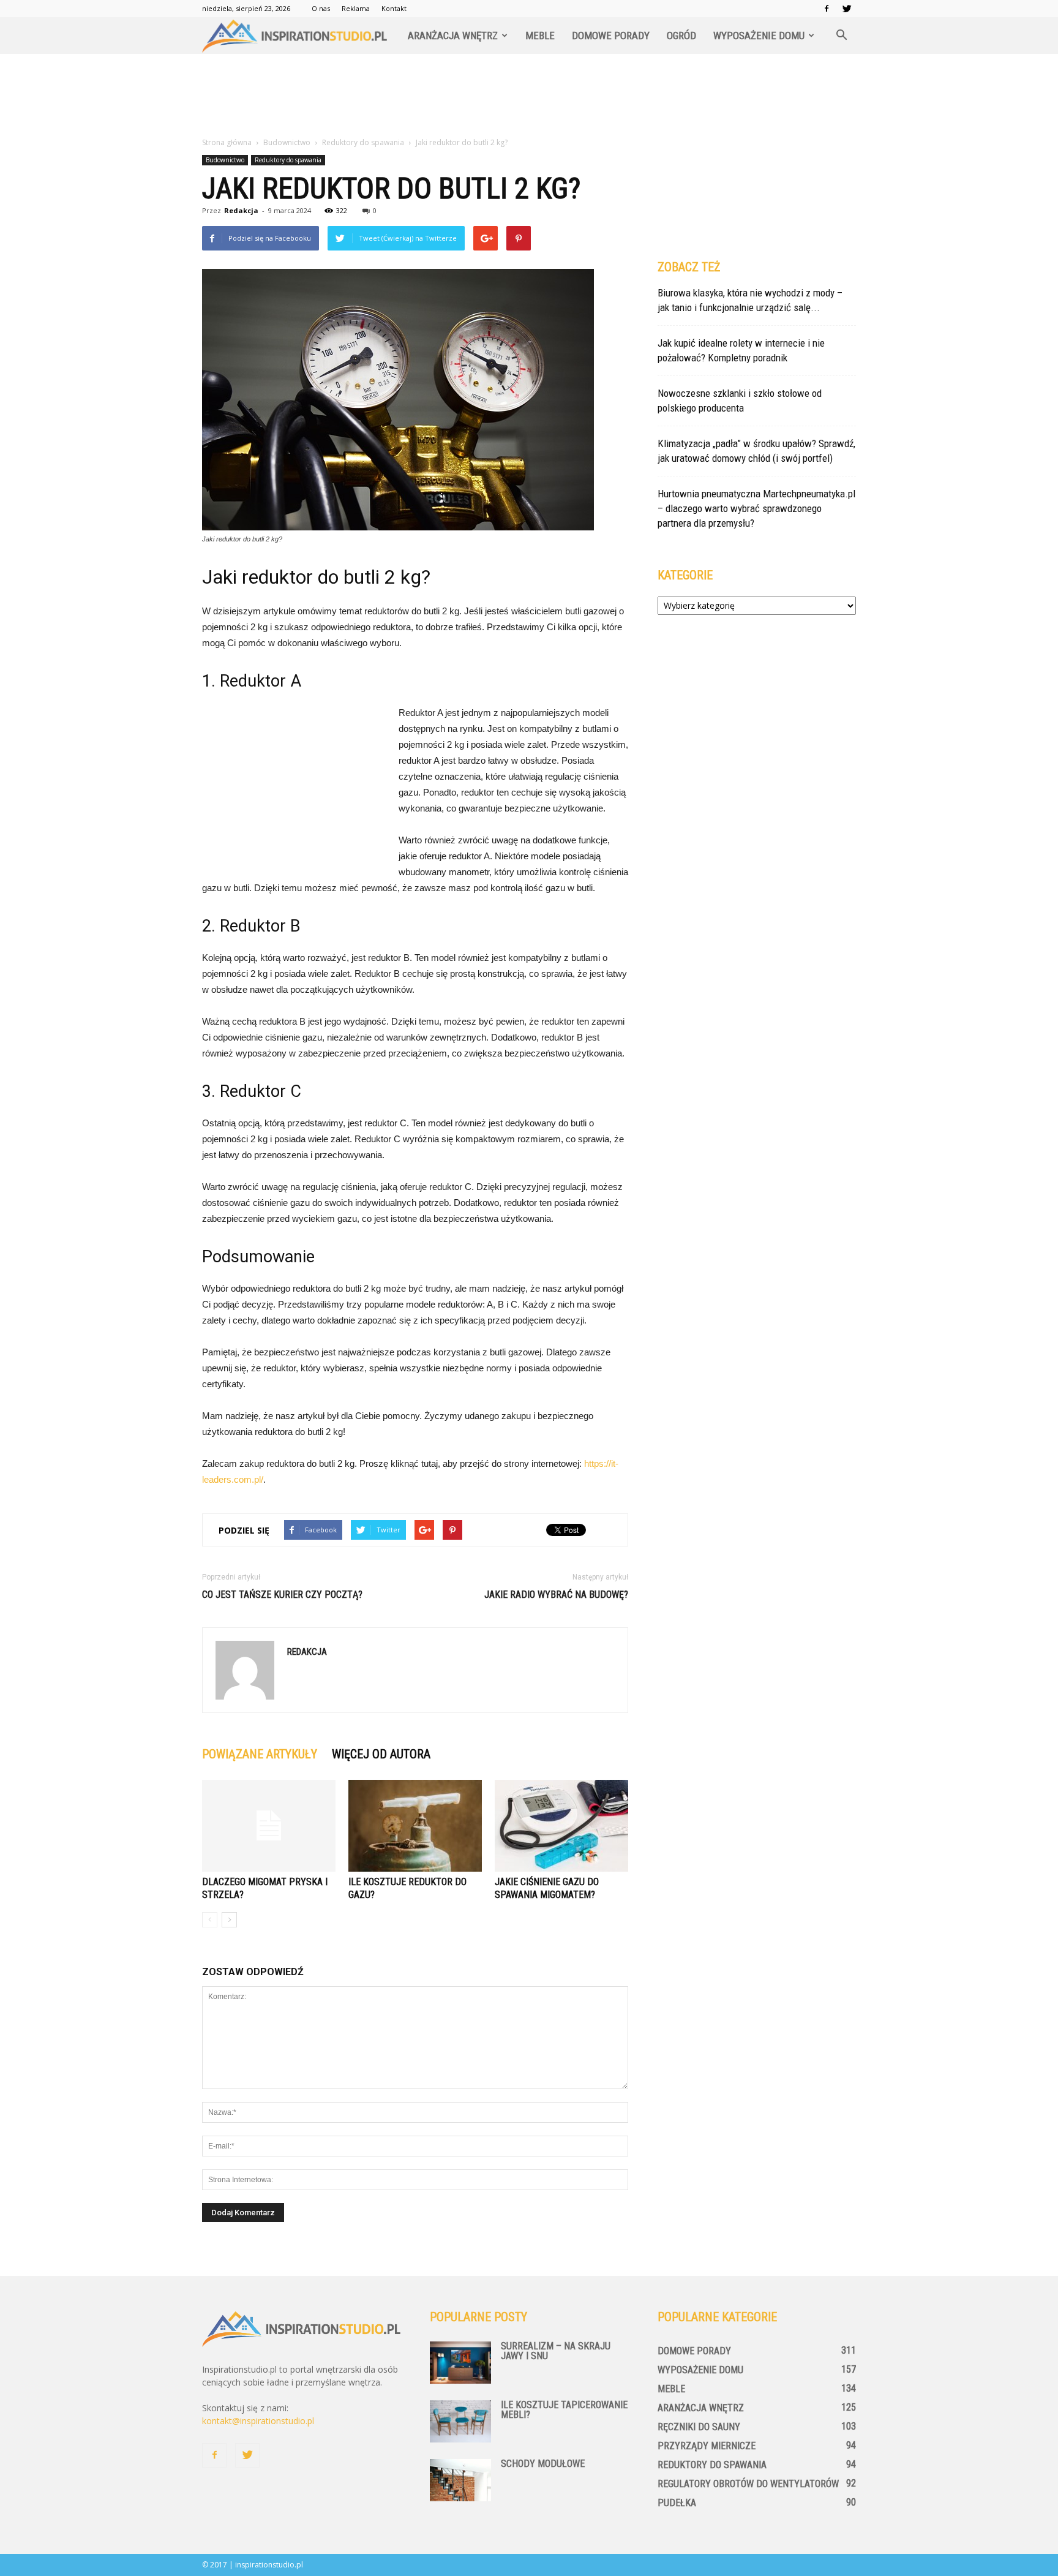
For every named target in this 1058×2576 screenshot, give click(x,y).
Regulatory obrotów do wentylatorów (748, 2484)
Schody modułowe (543, 2464)
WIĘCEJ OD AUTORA (381, 1754)
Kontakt (394, 8)
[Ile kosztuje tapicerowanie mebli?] (460, 2421)
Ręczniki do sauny (699, 2427)
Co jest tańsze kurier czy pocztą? (282, 1595)
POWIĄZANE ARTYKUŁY (260, 1754)
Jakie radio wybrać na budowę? (556, 1595)
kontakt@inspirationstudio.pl (258, 2421)
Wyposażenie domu (759, 36)
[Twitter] (847, 9)
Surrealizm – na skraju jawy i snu (556, 2351)
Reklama (356, 8)
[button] (841, 36)
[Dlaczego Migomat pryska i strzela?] (269, 1826)
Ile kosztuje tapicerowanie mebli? (564, 2410)
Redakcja (241, 210)
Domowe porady (611, 36)
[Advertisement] (529, 96)
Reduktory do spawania (288, 160)
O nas (321, 8)
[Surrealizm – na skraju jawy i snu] (460, 2363)
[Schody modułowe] (460, 2480)
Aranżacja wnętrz (453, 36)
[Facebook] (827, 9)
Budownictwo (225, 160)
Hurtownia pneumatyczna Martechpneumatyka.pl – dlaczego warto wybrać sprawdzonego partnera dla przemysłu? (756, 508)
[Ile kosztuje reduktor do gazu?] (415, 1826)
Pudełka (677, 2503)
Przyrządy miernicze (707, 2446)
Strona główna (227, 142)
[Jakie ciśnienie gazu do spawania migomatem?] (561, 1826)
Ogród (681, 36)
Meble (540, 36)
